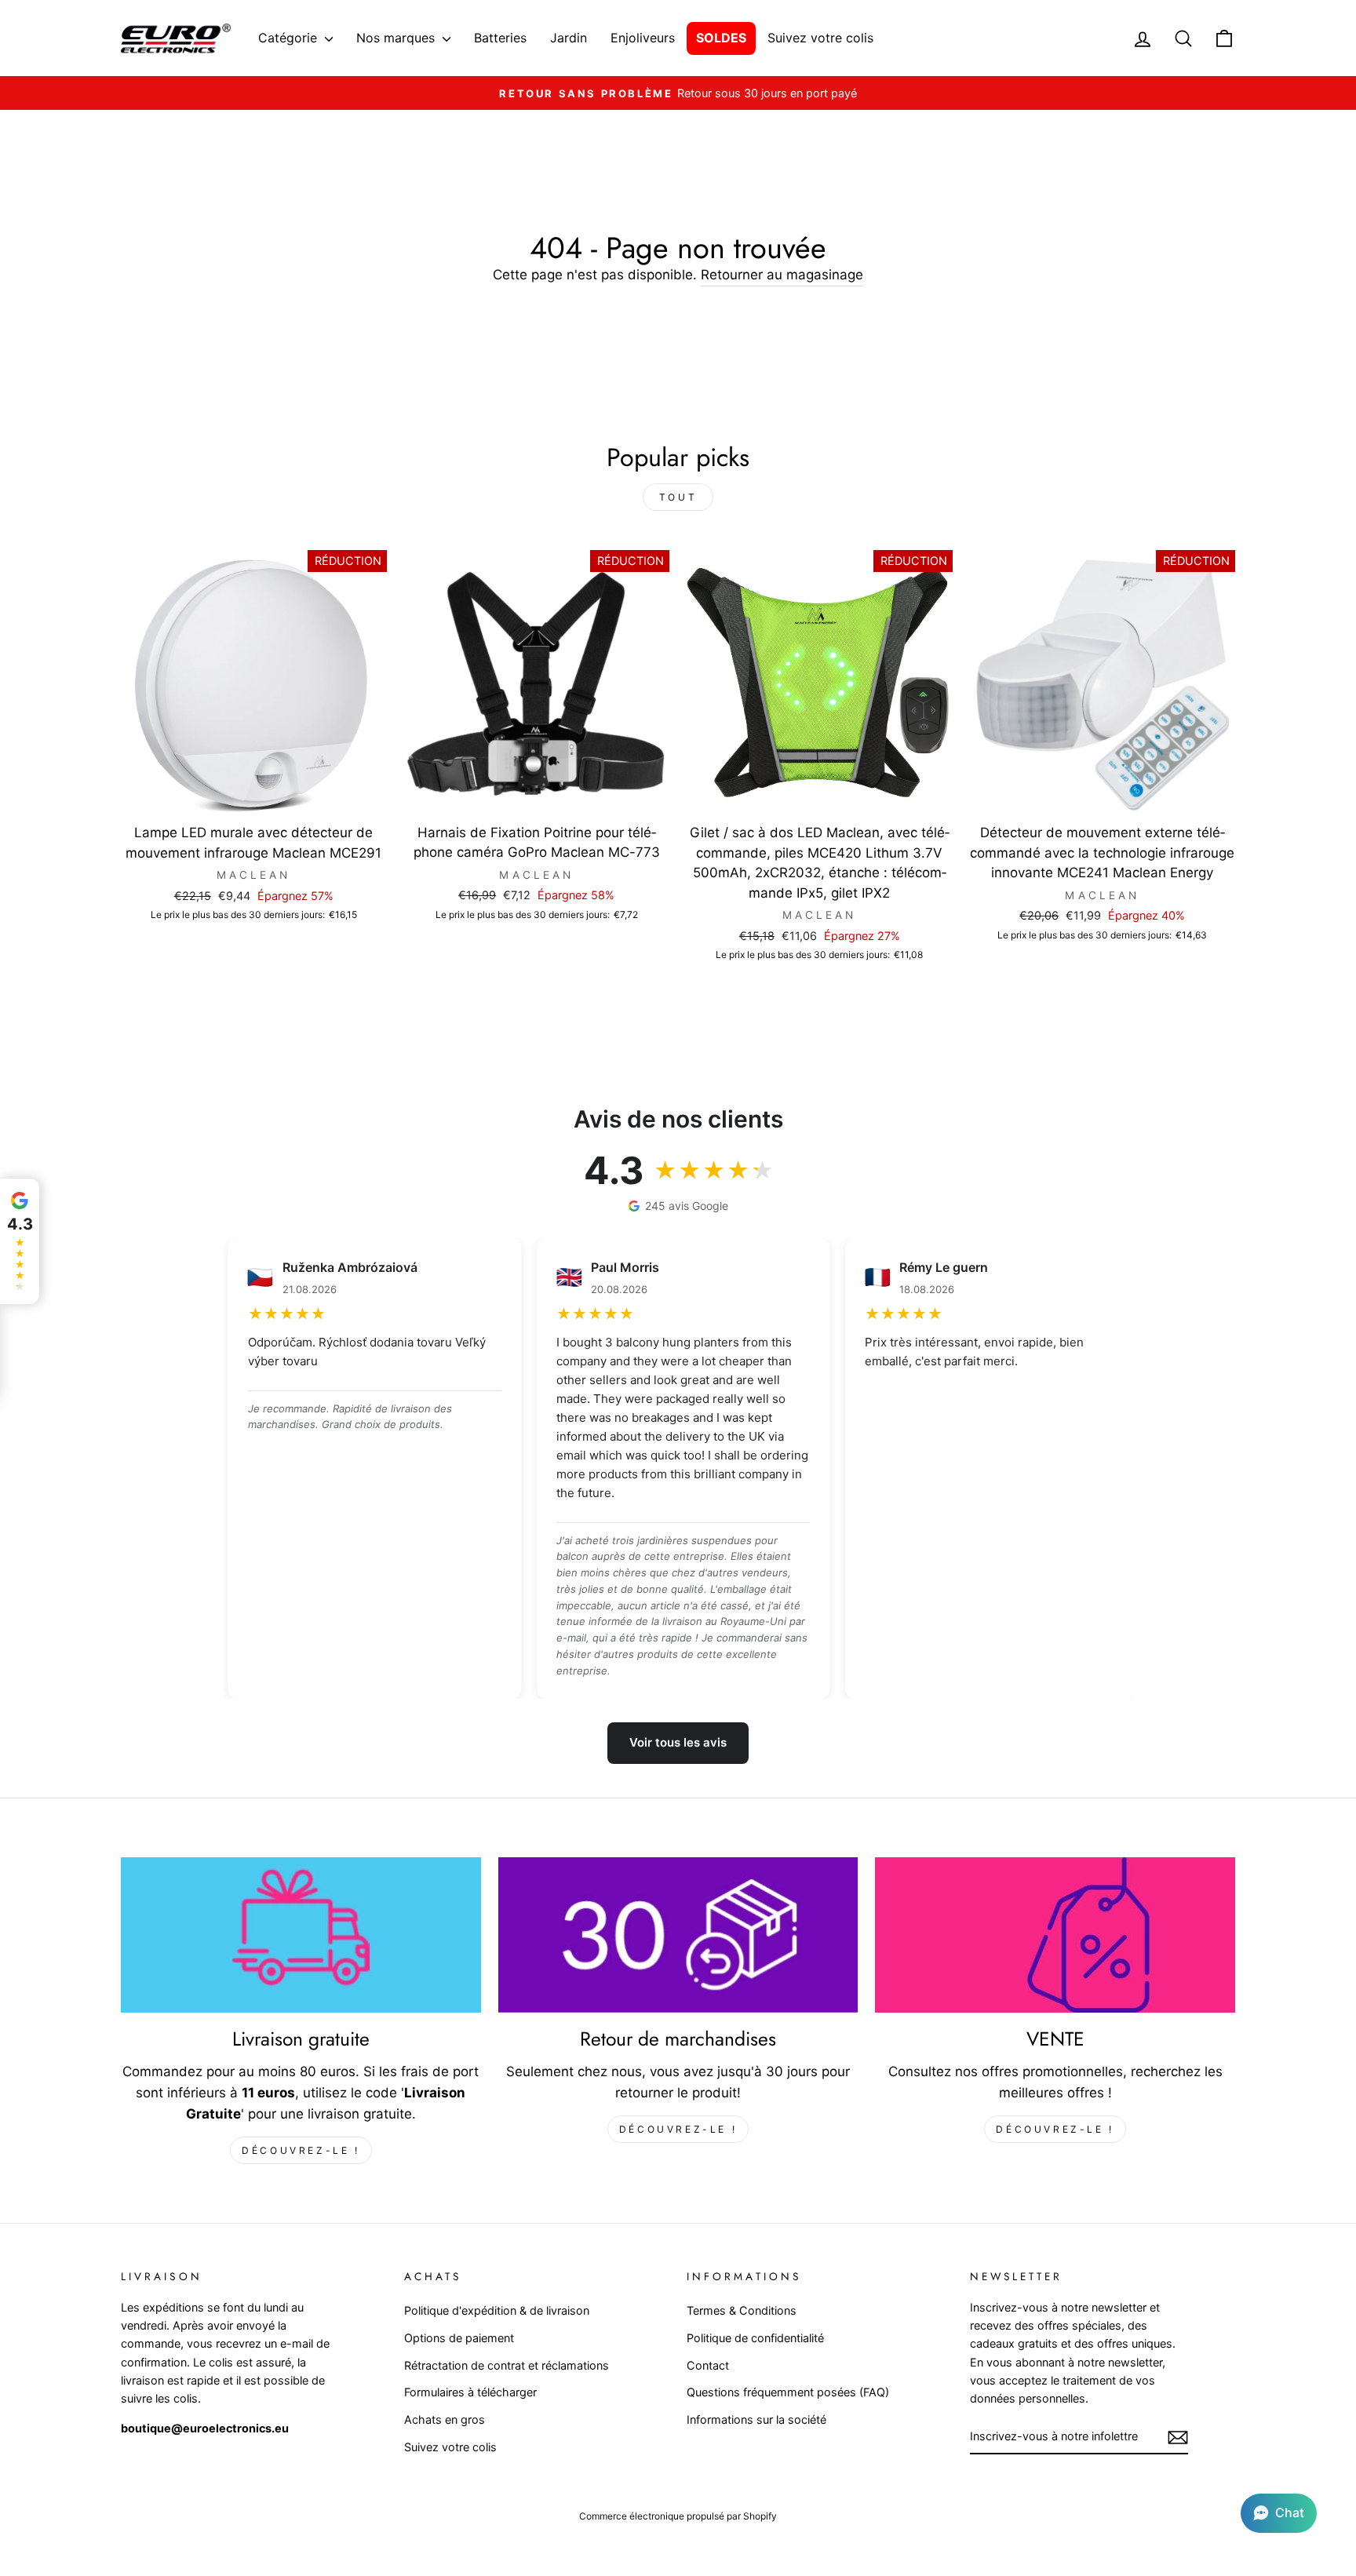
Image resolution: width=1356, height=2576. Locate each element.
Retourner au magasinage (782, 275)
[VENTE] (1055, 1935)
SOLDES (721, 38)
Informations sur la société (756, 2419)
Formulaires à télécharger (470, 2392)
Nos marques (397, 38)
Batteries (500, 38)
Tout (678, 497)
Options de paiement (459, 2338)
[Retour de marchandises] (678, 1935)
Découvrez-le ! (301, 2150)
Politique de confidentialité (755, 2338)
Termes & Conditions (742, 2310)
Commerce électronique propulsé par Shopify (678, 2516)
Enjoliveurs (643, 38)
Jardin (569, 38)
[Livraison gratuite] (301, 1935)
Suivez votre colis (820, 38)
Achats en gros (445, 2419)
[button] (1279, 2513)
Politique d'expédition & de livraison (497, 2310)
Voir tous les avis (678, 1742)
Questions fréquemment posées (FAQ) (788, 2392)
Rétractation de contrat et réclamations (507, 2365)
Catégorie (290, 38)
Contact (708, 2365)
